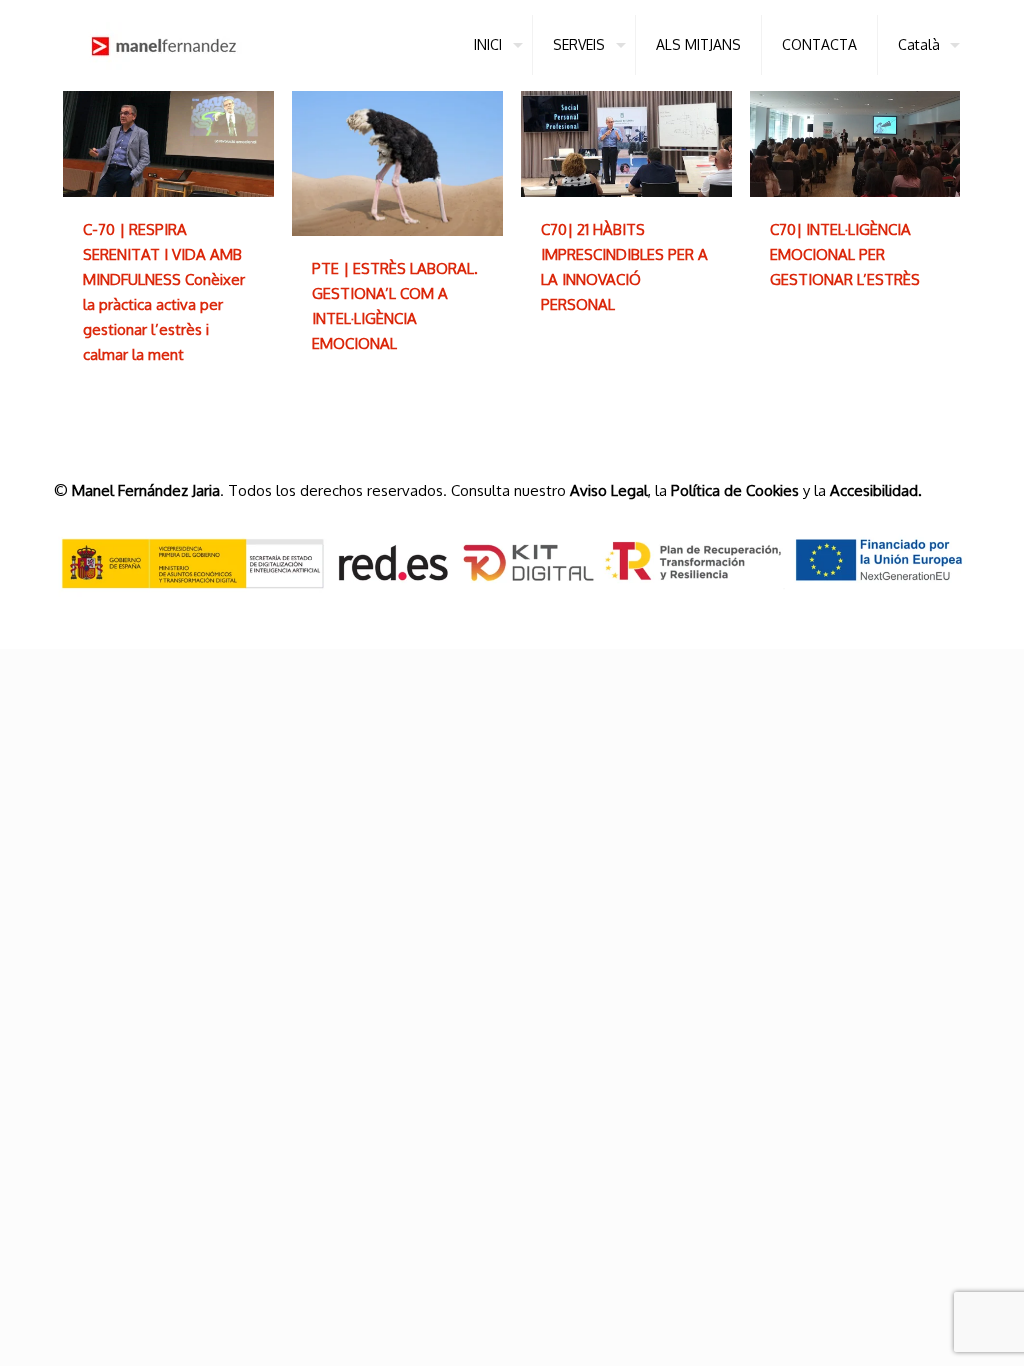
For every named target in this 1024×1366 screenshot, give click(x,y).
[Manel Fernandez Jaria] (164, 45)
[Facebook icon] (888, 614)
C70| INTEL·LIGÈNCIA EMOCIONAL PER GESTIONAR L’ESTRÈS (845, 254)
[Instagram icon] (940, 614)
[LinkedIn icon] (914, 614)
